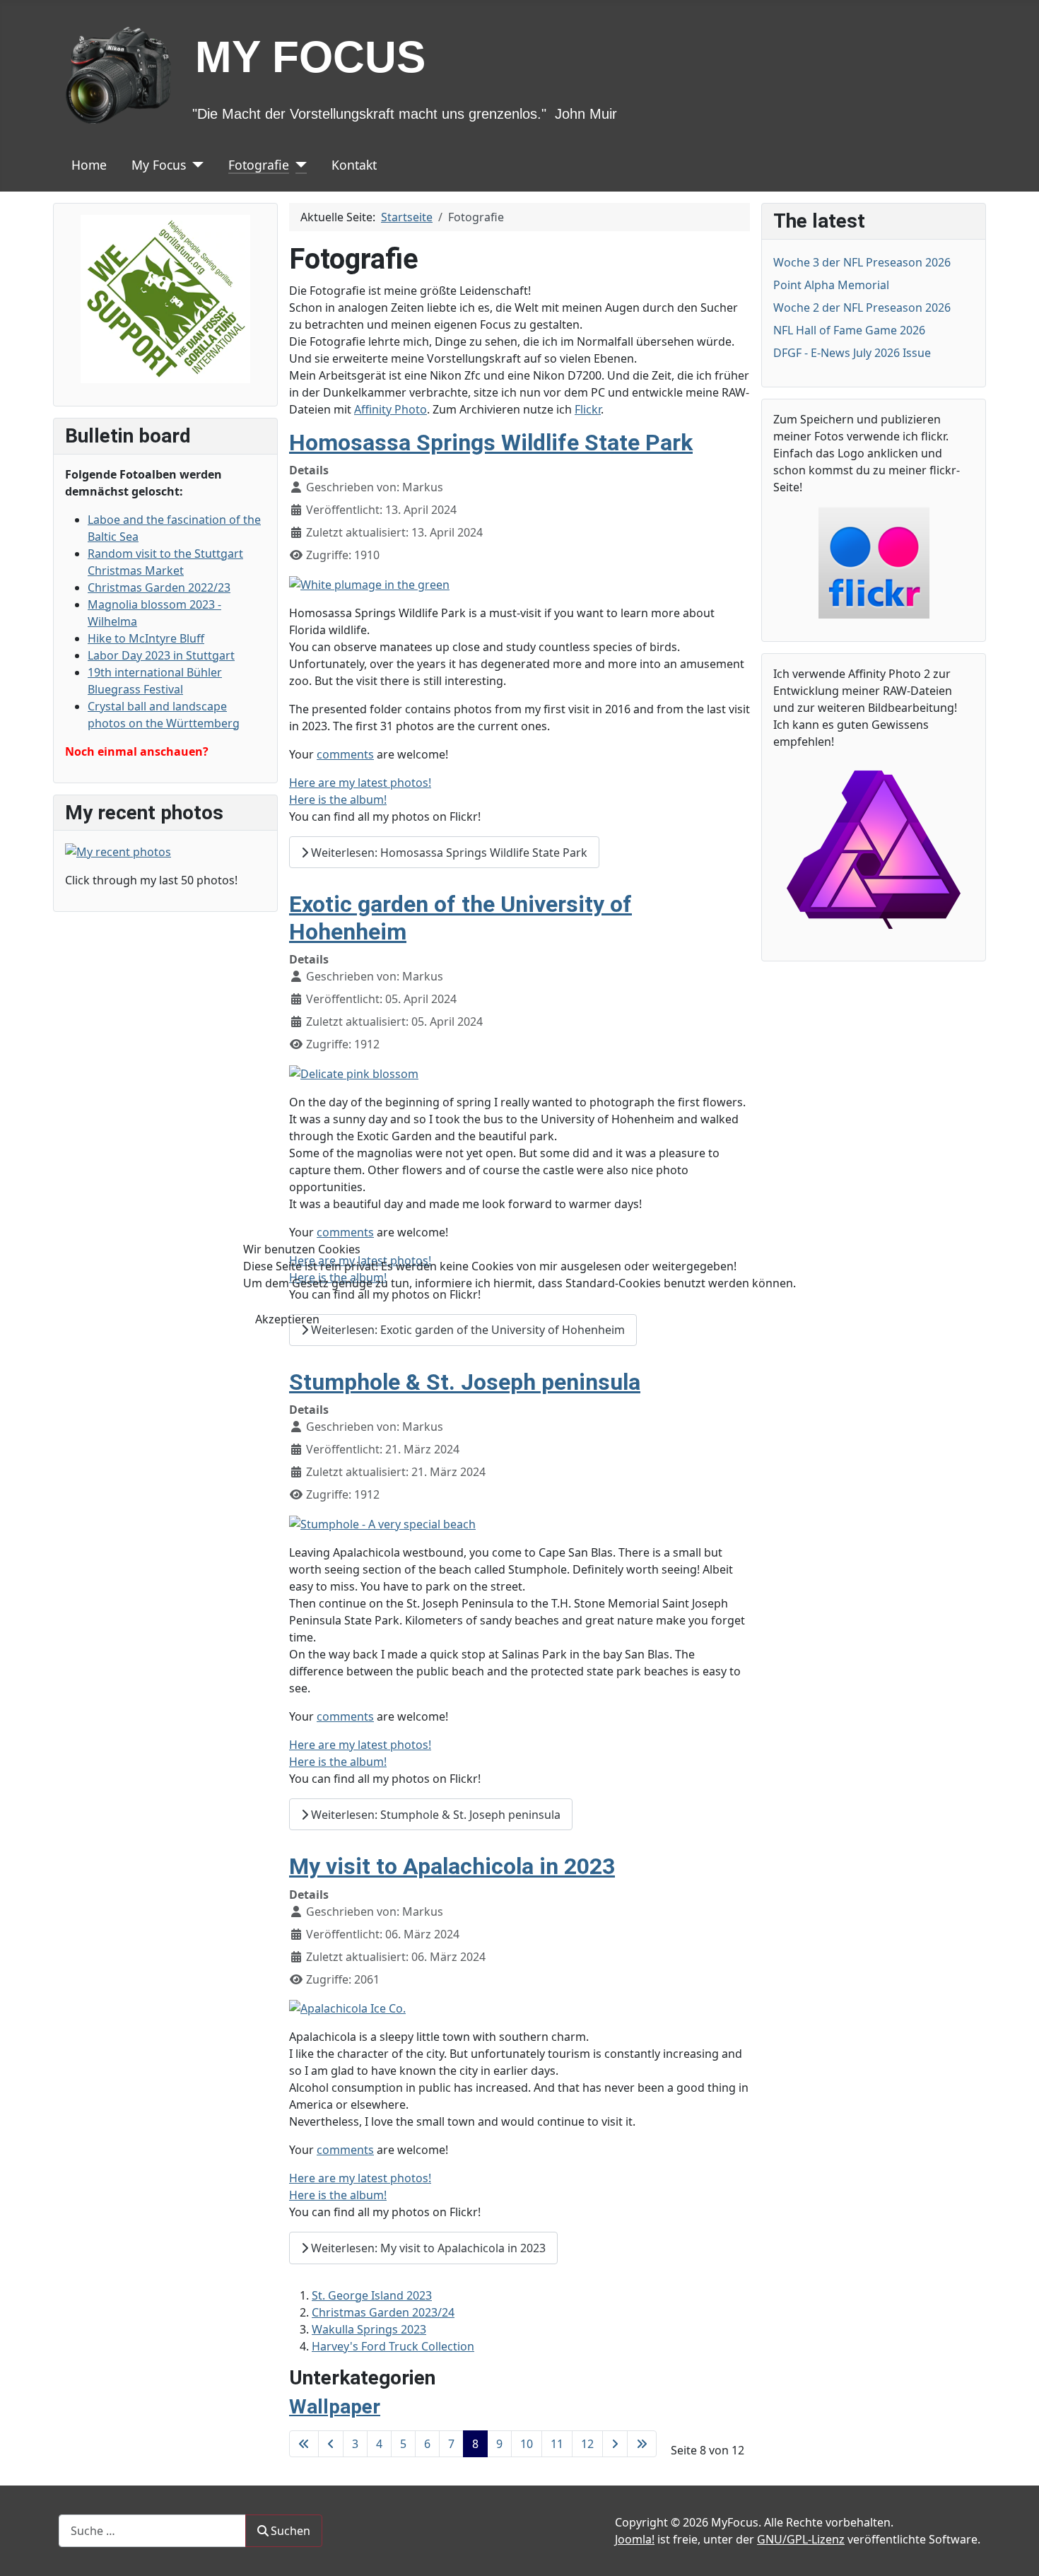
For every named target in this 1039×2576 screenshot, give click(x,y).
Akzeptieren (287, 1319)
